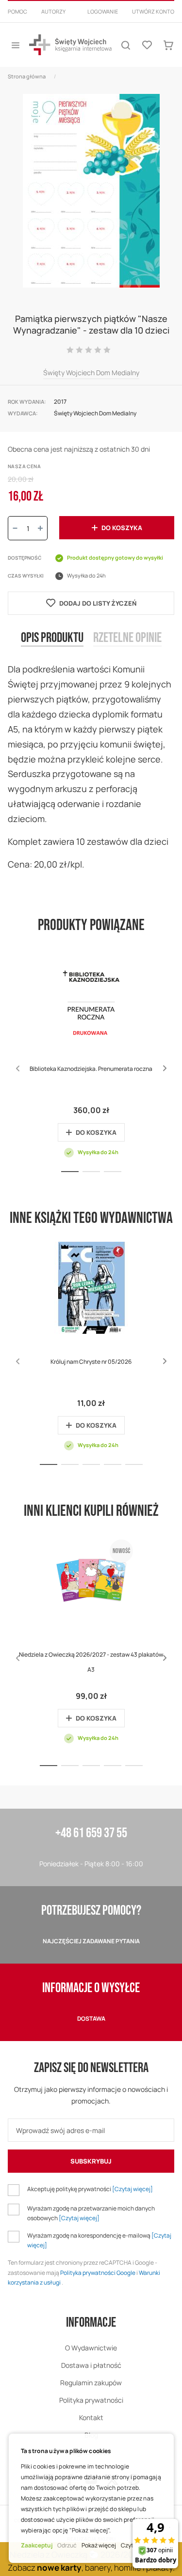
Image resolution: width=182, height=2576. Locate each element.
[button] (165, 1068)
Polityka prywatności (91, 2400)
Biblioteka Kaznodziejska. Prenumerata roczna (91, 1069)
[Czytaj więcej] (132, 2189)
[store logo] (70, 45)
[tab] (52, 646)
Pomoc (17, 11)
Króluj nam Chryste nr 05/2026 (91, 1362)
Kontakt (91, 2417)
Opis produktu (52, 638)
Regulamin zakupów (91, 2383)
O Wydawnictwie (91, 2348)
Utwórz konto (153, 11)
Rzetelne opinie (127, 638)
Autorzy (53, 11)
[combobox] (91, 23)
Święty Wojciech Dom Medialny (91, 373)
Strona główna (27, 76)
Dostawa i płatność (91, 2365)
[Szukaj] (126, 45)
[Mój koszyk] (168, 45)
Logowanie (103, 11)
